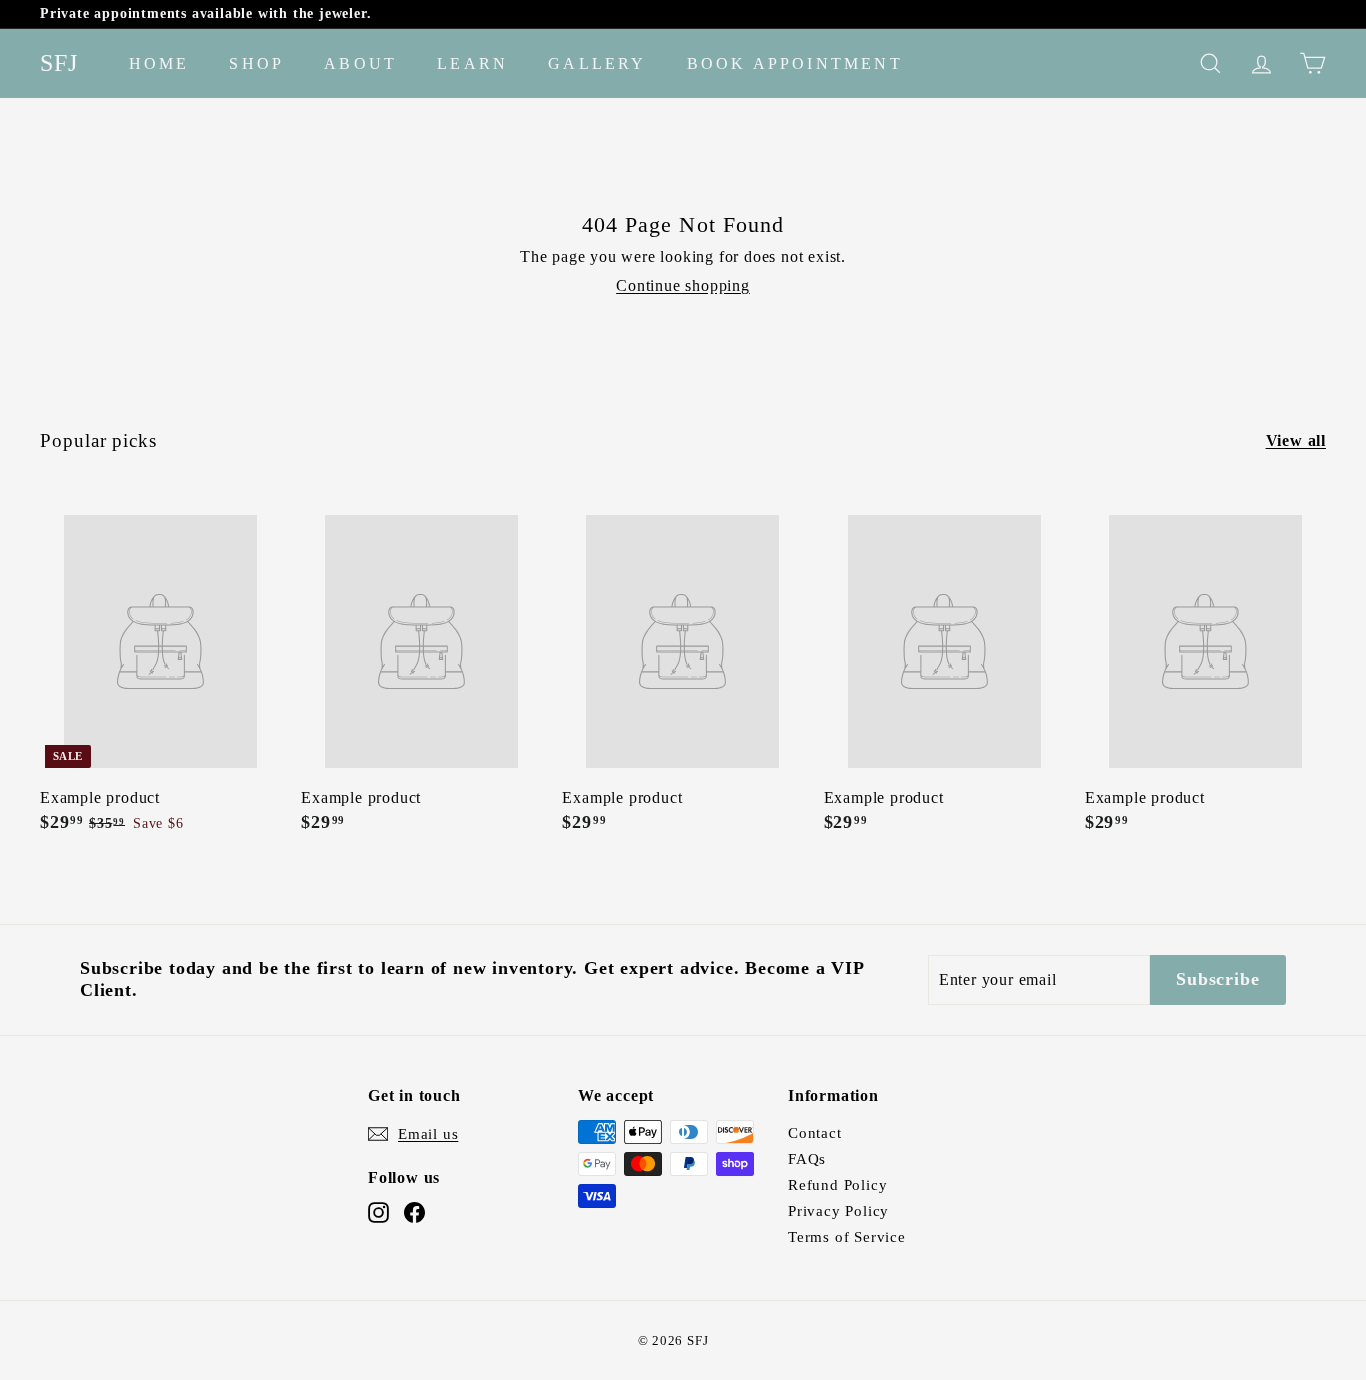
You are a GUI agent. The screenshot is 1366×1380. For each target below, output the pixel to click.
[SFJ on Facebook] (414, 1212)
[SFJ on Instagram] (378, 1212)
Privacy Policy (838, 1211)
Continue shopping (683, 285)
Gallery (597, 63)
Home (159, 63)
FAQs (807, 1159)
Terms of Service (847, 1237)
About (360, 63)
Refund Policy (837, 1185)
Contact (815, 1133)
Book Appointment (795, 63)
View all (1296, 440)
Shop (256, 63)
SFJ (59, 63)
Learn (472, 63)
